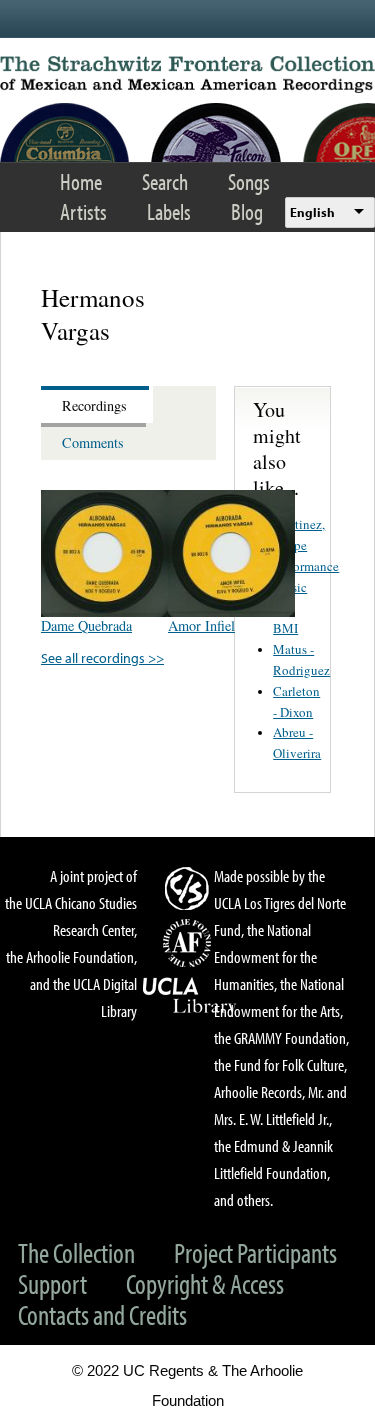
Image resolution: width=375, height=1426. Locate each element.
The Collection (76, 1252)
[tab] (97, 404)
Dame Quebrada (86, 625)
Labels (169, 211)
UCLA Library (190, 996)
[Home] (187, 74)
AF (190, 943)
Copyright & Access (205, 1283)
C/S (190, 888)
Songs (249, 181)
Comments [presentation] (93, 442)
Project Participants (255, 1252)
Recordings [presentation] (94, 405)
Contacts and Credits (102, 1314)
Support (52, 1283)
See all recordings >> (102, 657)
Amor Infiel (201, 625)
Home (81, 181)
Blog (247, 211)
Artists (83, 211)
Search (165, 181)
